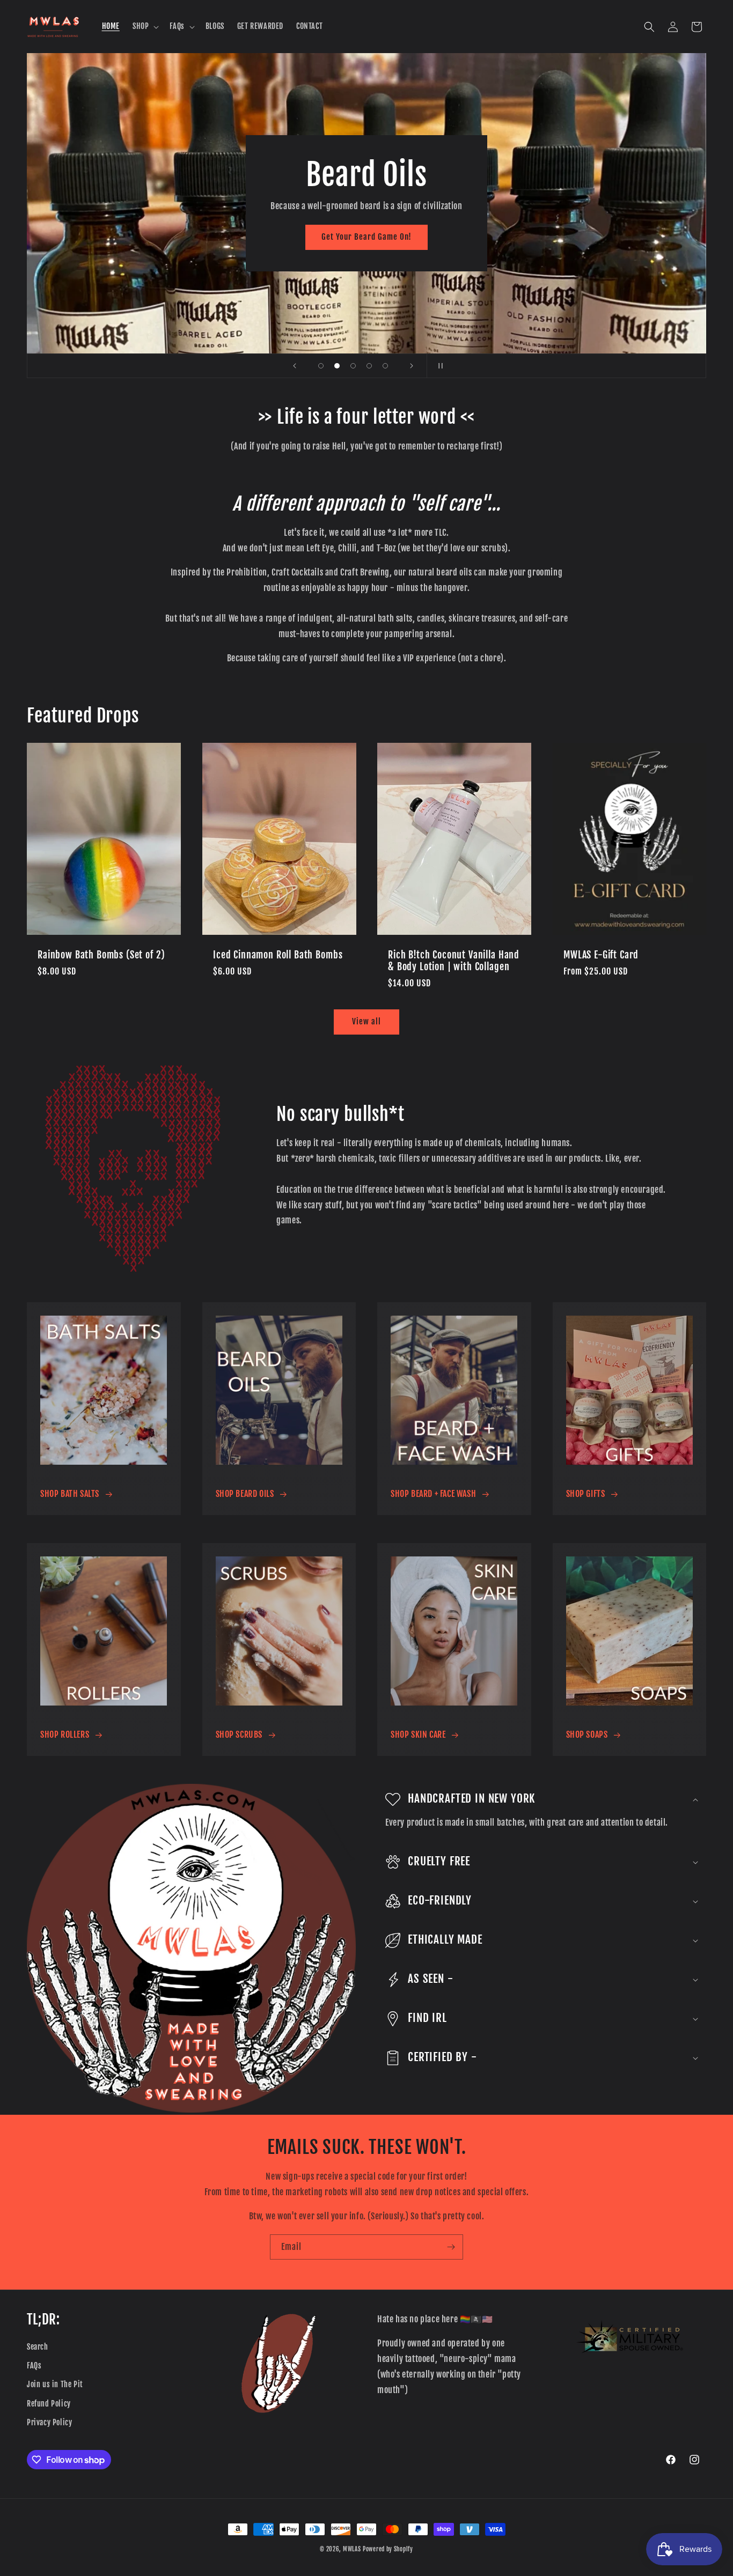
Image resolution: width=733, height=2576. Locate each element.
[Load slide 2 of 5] (337, 366)
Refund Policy (49, 2404)
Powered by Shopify (388, 2549)
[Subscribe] (451, 2247)
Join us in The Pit (55, 2384)
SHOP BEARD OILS (245, 1494)
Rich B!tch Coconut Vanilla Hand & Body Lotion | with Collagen (454, 961)
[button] (145, 26)
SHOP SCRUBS (239, 1734)
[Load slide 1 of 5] (321, 366)
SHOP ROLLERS (65, 1734)
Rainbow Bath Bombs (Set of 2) (101, 955)
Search (38, 2347)
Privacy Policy (49, 2422)
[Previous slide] (295, 366)
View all (366, 1021)
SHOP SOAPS (587, 1734)
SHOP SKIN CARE (418, 1734)
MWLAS (352, 2549)
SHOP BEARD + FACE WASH (433, 1494)
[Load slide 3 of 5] (353, 366)
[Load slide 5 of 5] (385, 366)
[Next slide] (412, 366)
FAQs (34, 2365)
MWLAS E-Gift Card (601, 955)
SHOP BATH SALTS (70, 1494)
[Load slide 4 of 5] (369, 366)
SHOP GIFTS (586, 1494)
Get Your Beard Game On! (366, 237)
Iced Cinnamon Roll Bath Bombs (278, 955)
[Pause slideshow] (438, 366)
